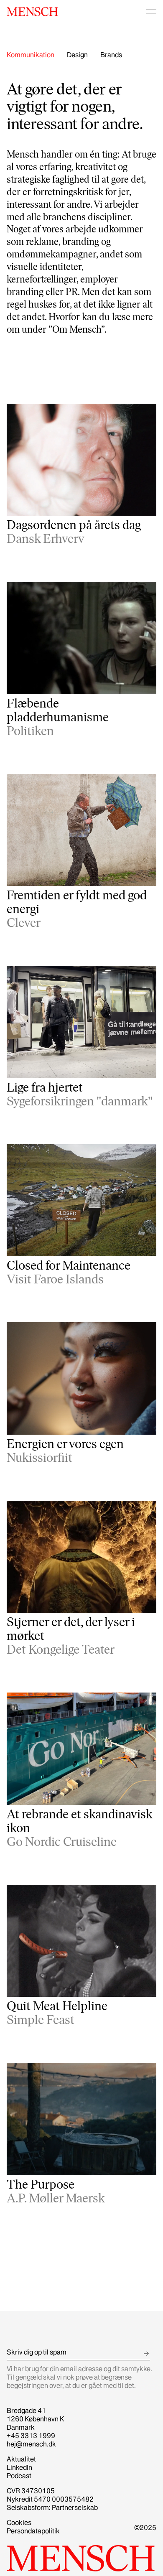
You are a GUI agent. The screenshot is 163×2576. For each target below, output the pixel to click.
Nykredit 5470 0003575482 (50, 2499)
